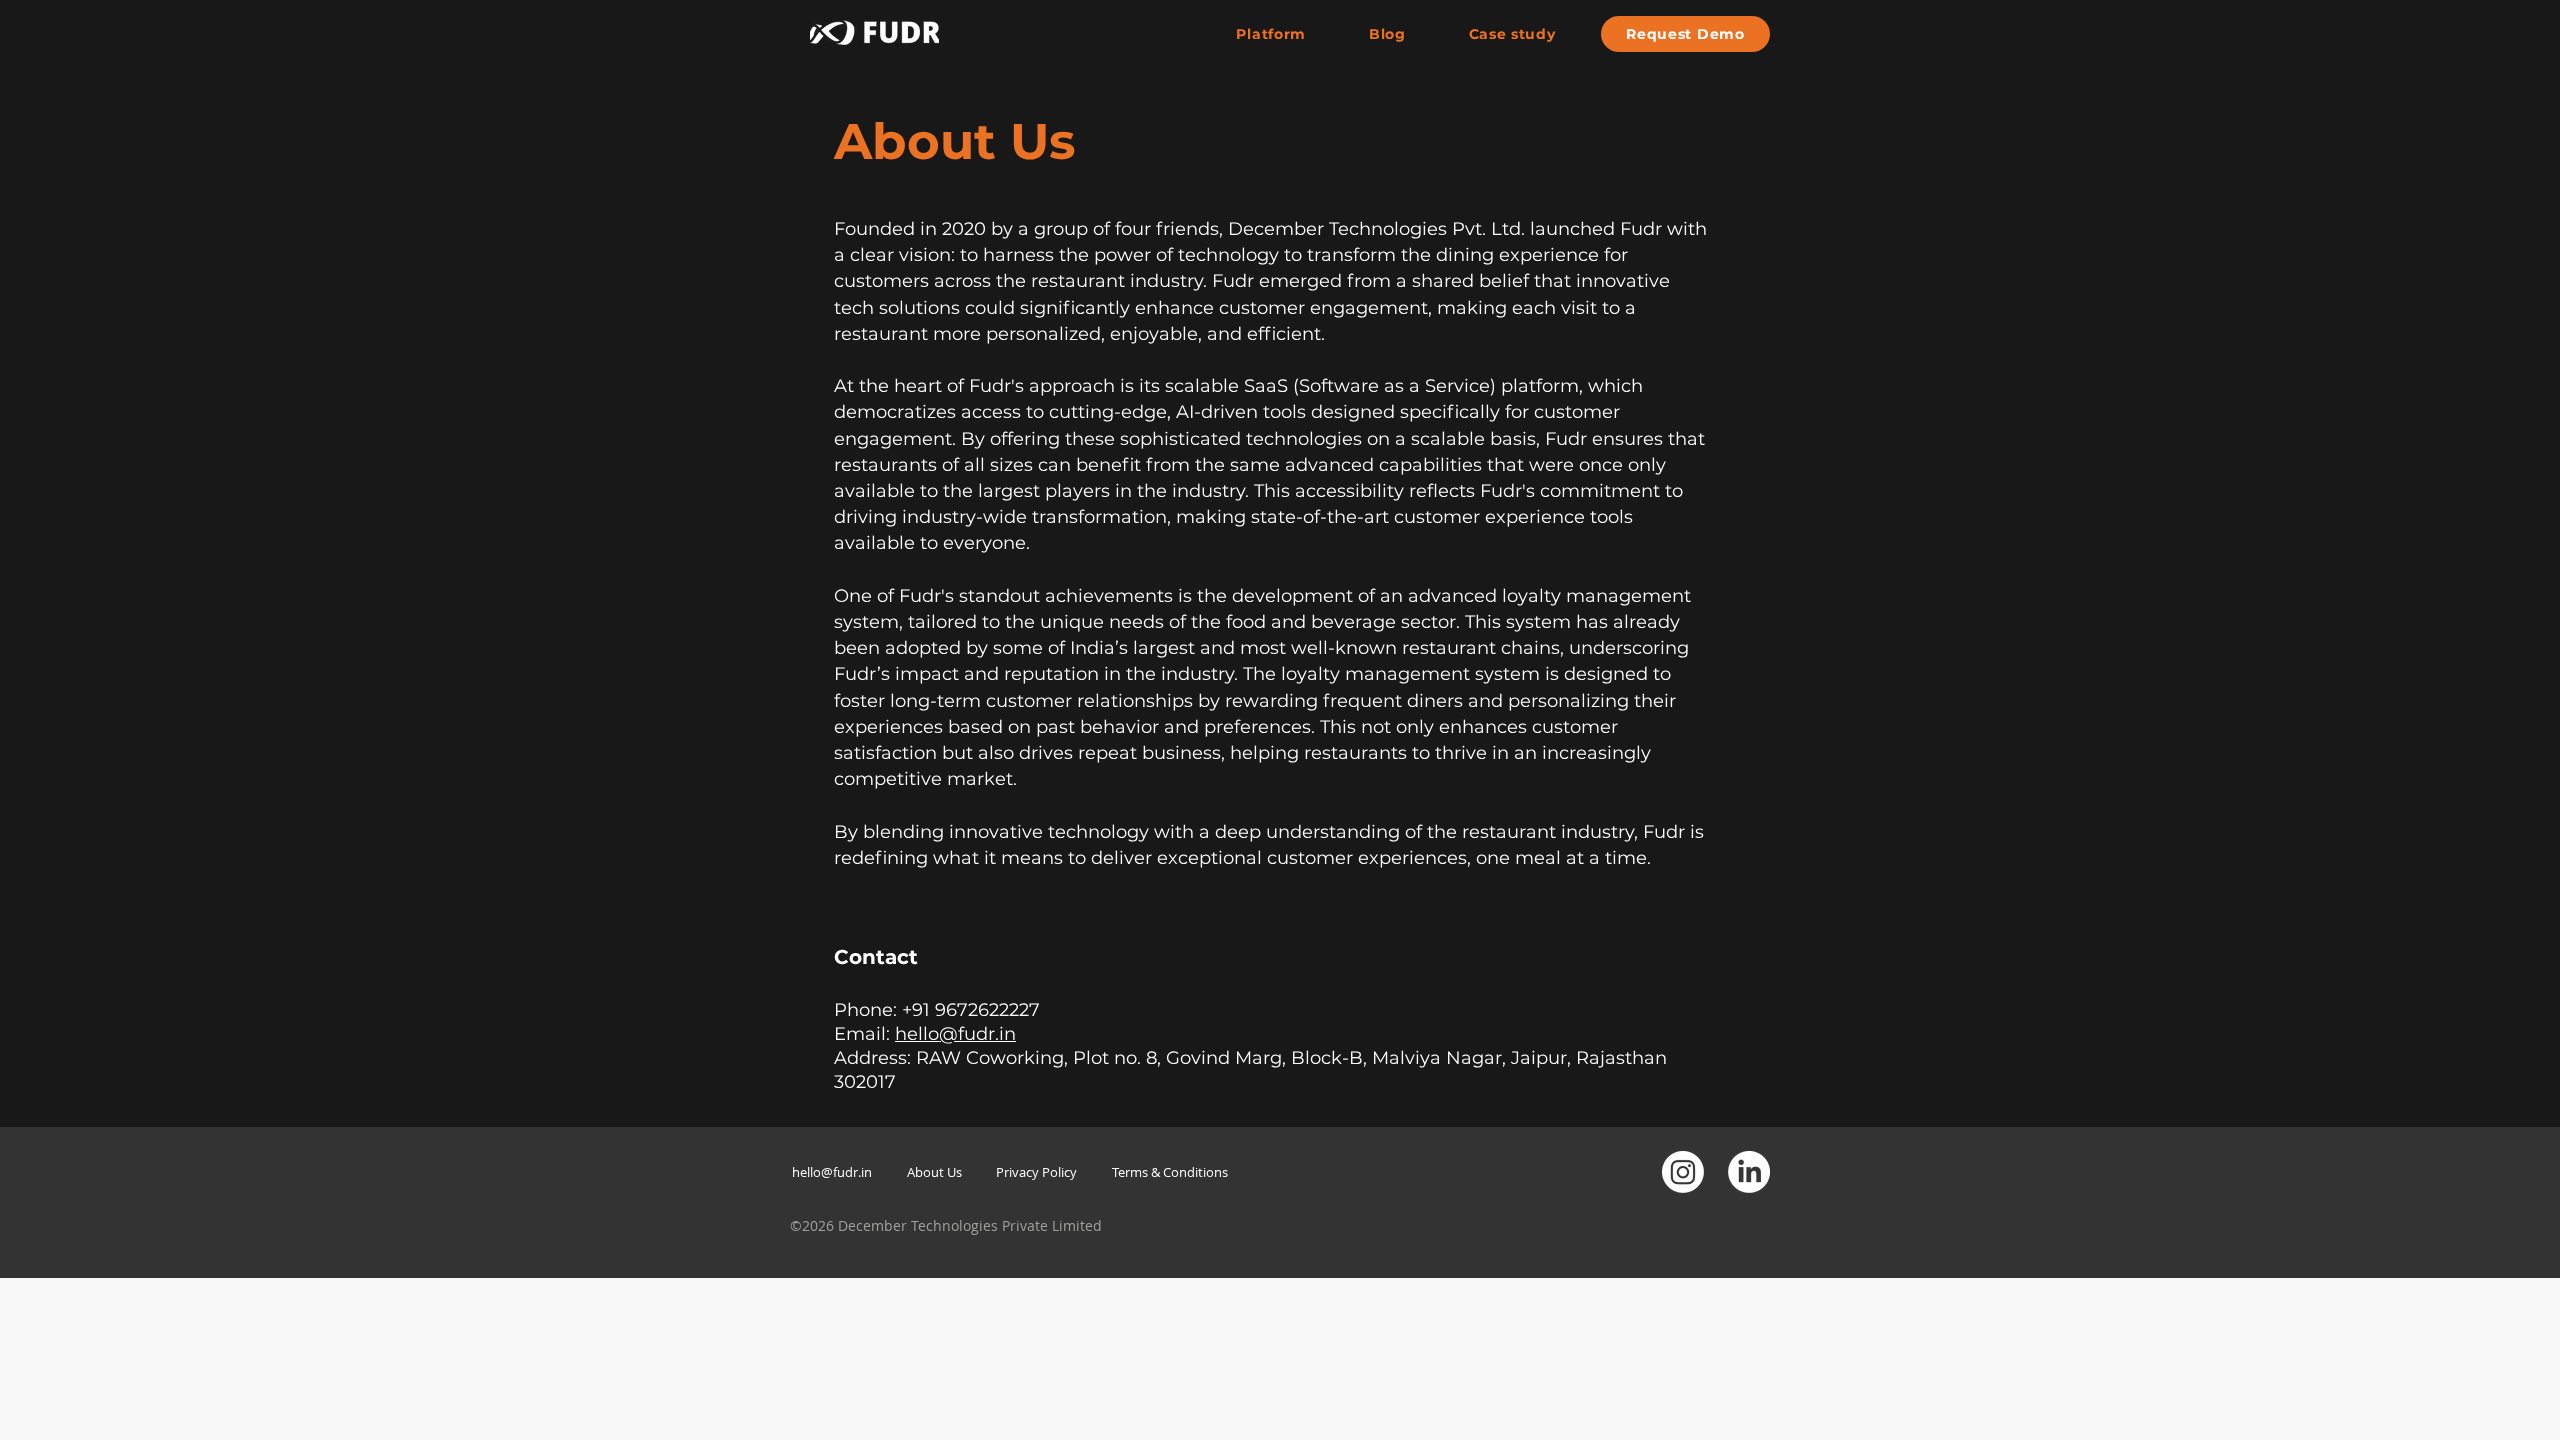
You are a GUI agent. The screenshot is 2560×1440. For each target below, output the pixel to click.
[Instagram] (1683, 1172)
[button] (1685, 34)
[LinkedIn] (1749, 1172)
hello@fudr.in (955, 1034)
